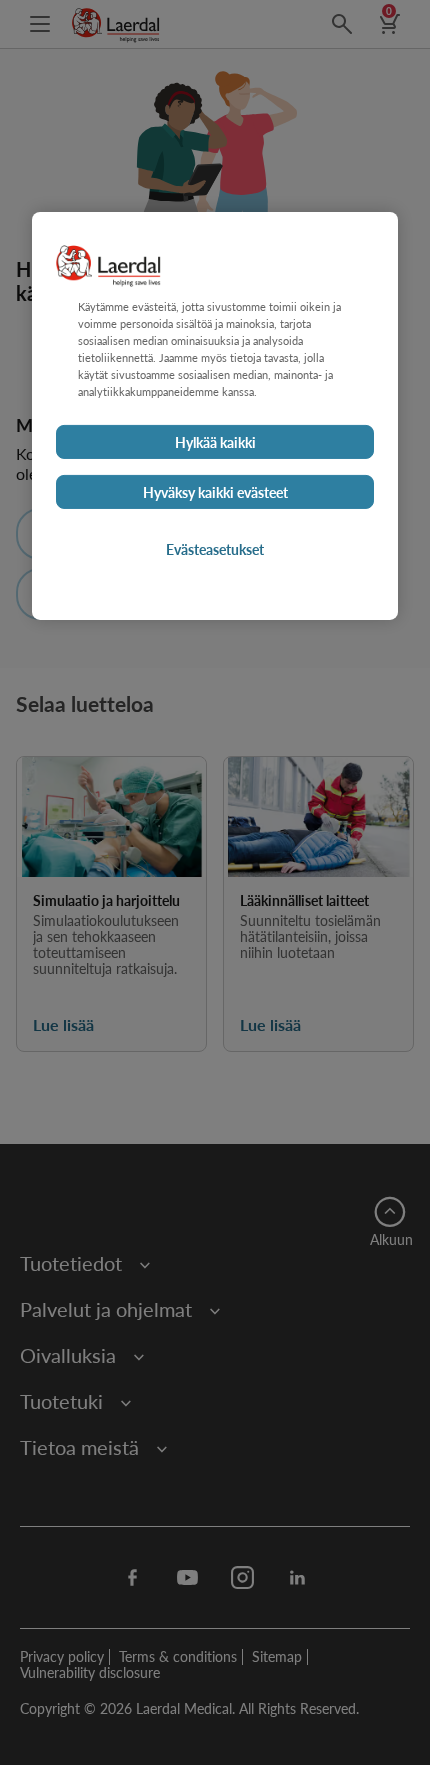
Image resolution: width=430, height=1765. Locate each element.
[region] (215, 416)
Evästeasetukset (215, 549)
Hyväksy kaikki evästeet (215, 492)
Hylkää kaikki (215, 442)
